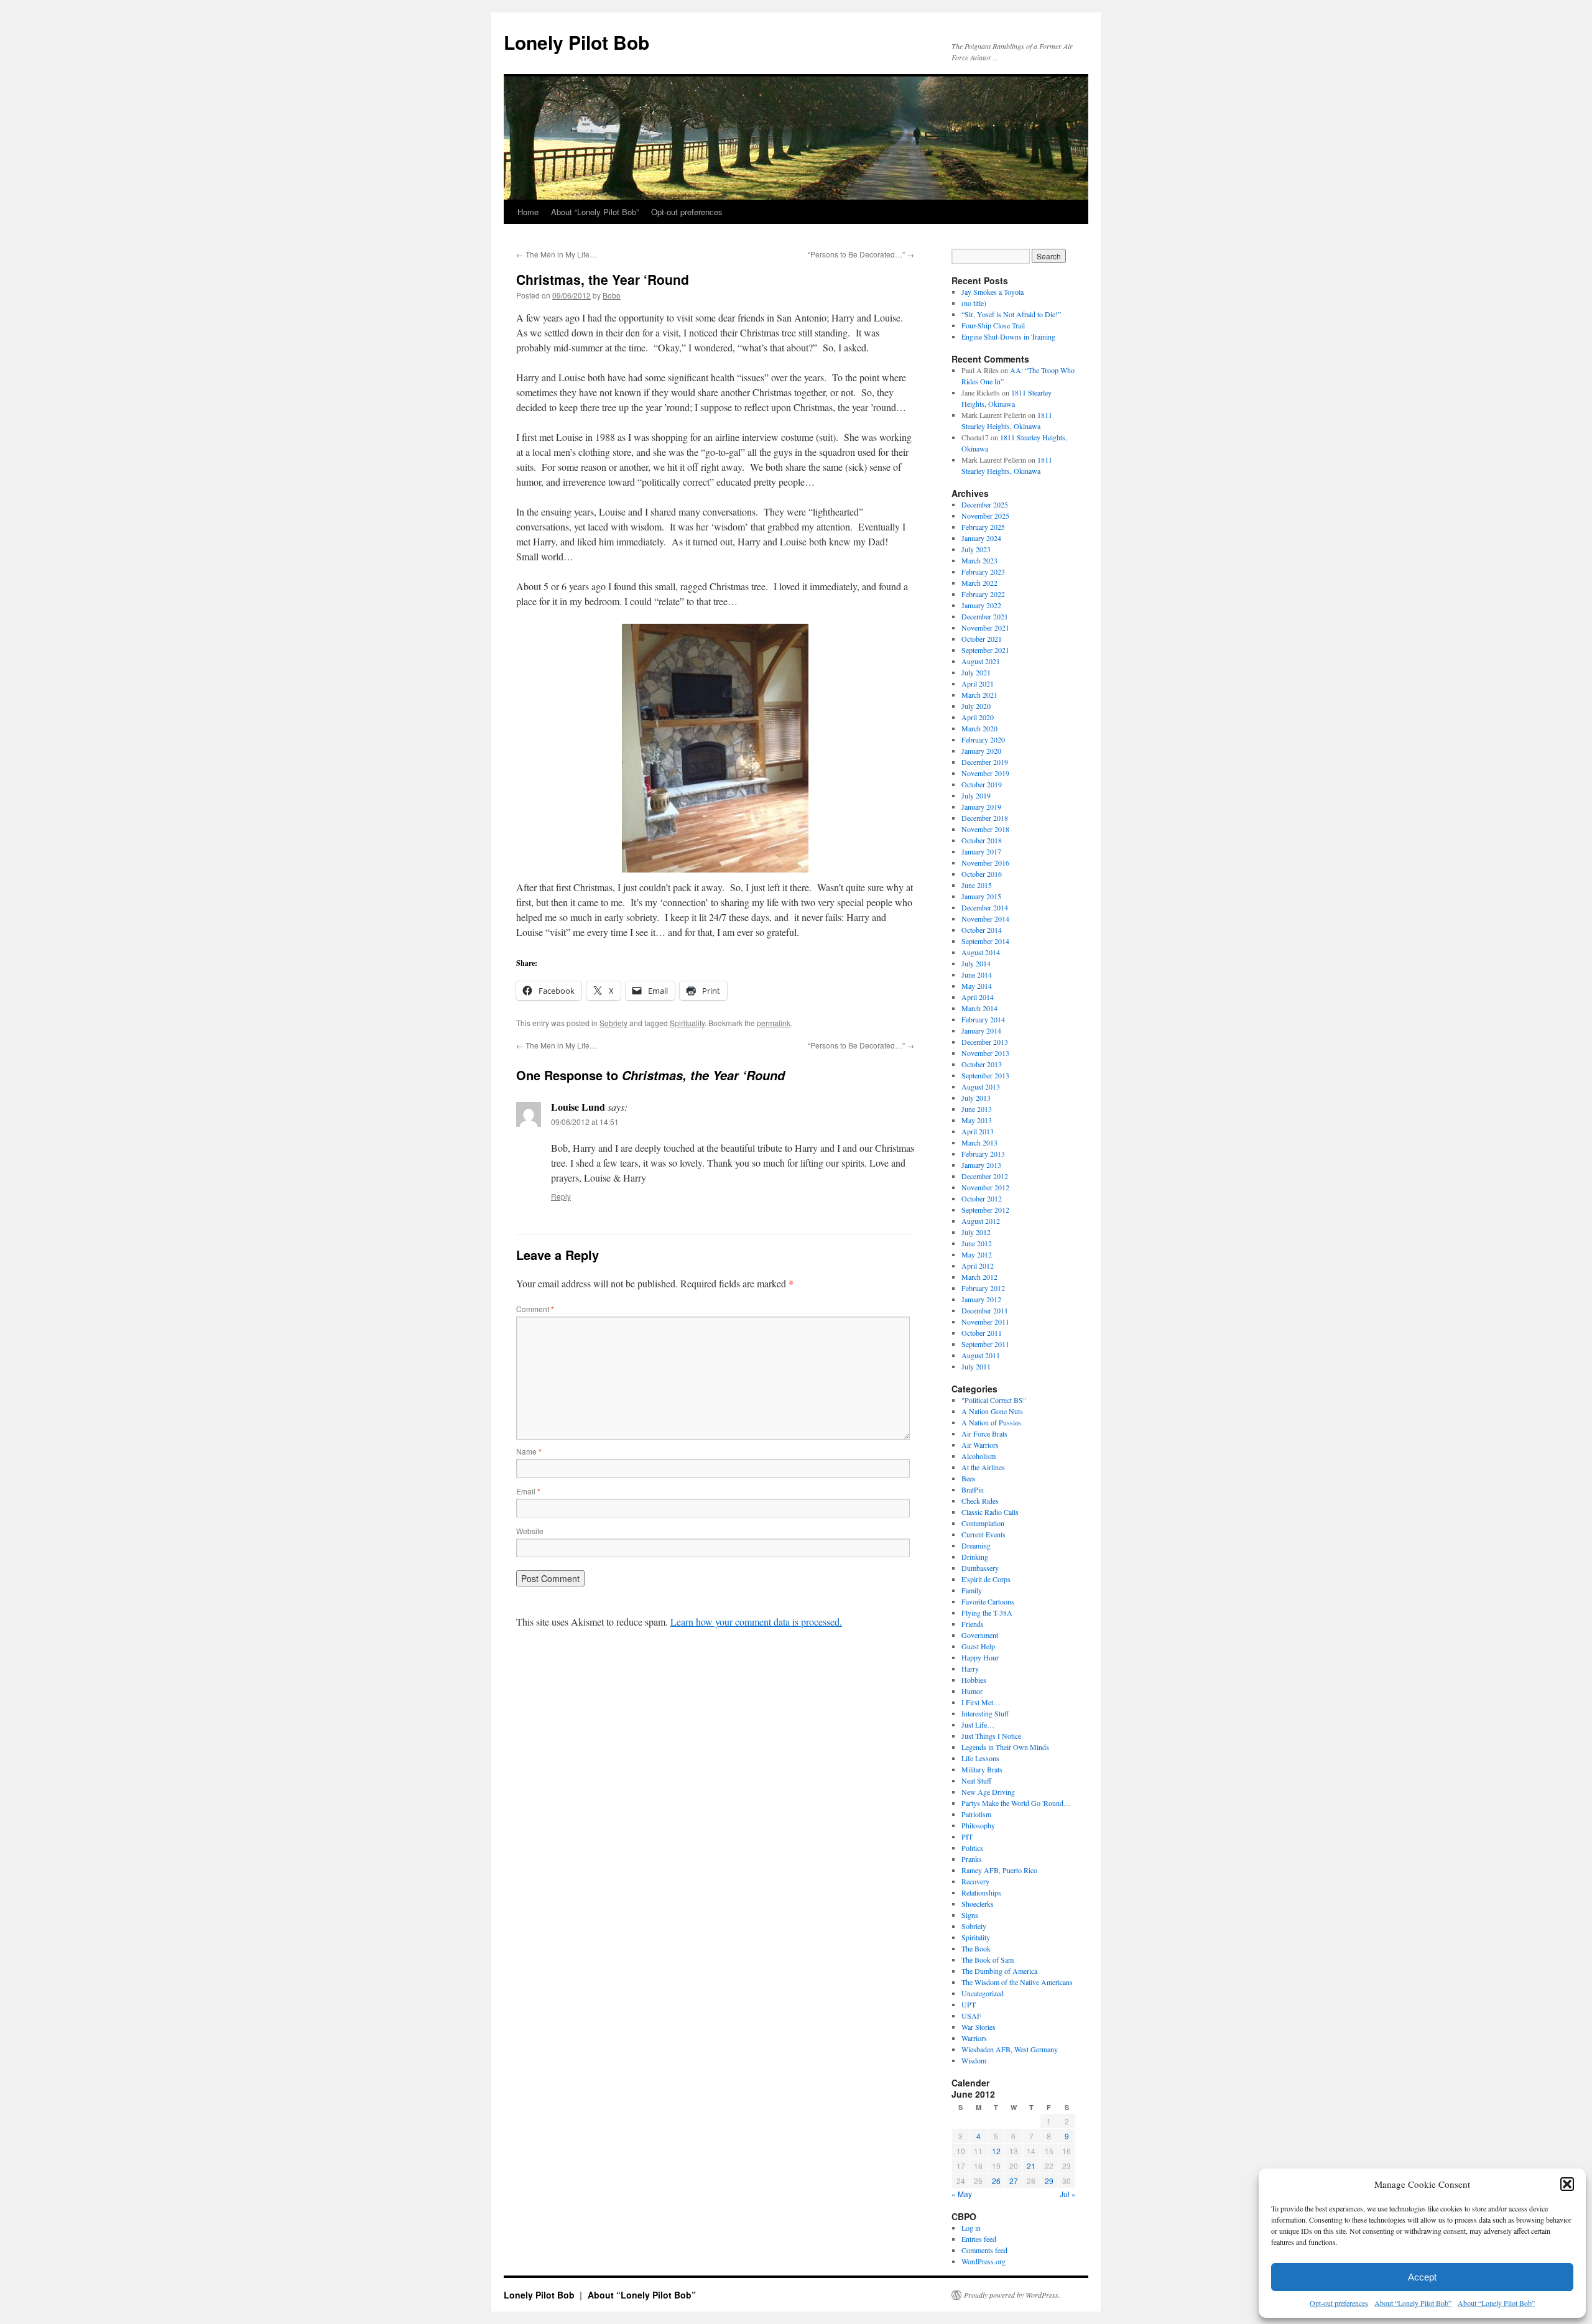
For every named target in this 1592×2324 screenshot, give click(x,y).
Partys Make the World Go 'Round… (1016, 1803)
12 (996, 2151)
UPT (969, 2004)
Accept (1422, 2277)
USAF (971, 2016)
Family (972, 1590)
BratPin (973, 1489)
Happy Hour (980, 1657)
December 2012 (985, 1176)
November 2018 (985, 829)
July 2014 (976, 963)
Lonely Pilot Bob (576, 42)
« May (962, 2194)
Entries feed (979, 2239)
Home (528, 212)
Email (528, 1491)
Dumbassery (980, 1568)
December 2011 (985, 1310)
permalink (774, 1023)
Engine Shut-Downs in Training (1008, 336)
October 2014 (982, 930)
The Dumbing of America (999, 1971)
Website (530, 1531)
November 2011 (985, 1322)
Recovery (975, 1881)
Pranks (972, 1859)
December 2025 (985, 504)
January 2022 (981, 605)
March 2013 (979, 1142)
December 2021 (985, 616)
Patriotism (976, 1814)
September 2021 (985, 650)
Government (980, 1635)
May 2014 (977, 986)
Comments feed (984, 2250)
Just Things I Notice (991, 1736)
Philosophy (978, 1825)
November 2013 (985, 1053)
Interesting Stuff (985, 1713)
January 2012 (981, 1299)
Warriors (974, 2038)
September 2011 (985, 1344)
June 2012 (977, 1243)
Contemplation (983, 1523)
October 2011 (982, 1333)
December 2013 (985, 1042)
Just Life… (978, 1724)
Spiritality (976, 1937)
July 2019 (976, 795)
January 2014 (981, 1030)
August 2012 (981, 1221)
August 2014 (981, 952)
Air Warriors (980, 1445)
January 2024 (981, 538)
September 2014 (985, 941)
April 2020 (978, 717)
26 (996, 2181)
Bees (969, 1478)
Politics (972, 1848)
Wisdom (974, 2060)
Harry (970, 1669)
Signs (970, 1915)
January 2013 (981, 1165)
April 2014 (978, 997)
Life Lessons (980, 1758)
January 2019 (981, 807)
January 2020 (981, 751)
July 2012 (976, 1232)
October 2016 (982, 874)
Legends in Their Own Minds (1005, 1747)
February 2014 (983, 1019)
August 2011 (981, 1355)
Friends (973, 1624)
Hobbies (974, 1680)
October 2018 (982, 840)
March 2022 (979, 583)
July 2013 (976, 1098)
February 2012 (983, 1288)
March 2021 (979, 695)
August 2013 (981, 1086)
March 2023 (979, 560)
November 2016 (985, 863)
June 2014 (977, 975)
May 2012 (977, 1254)
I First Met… (981, 1702)
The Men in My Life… (557, 254)
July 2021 (976, 672)
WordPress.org (983, 2261)
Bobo (612, 295)
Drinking (975, 1557)
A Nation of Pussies (991, 1422)
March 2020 (979, 728)
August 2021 (981, 661)
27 (1014, 2181)
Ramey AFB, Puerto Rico (999, 1870)
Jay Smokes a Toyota (993, 292)
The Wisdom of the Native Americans (1017, 1982)
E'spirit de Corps (986, 1579)
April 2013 (978, 1131)
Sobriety (613, 1023)
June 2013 (977, 1109)
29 (1049, 2181)
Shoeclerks (978, 1904)
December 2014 (985, 907)
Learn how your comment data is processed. (756, 1622)
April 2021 (978, 683)
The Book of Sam (988, 1960)
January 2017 (981, 851)
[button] (1567, 2184)
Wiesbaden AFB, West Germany (1010, 2049)
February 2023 (983, 572)
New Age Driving (988, 1792)
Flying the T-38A (987, 1613)
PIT (967, 1836)
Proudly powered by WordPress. (1012, 2295)
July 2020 (976, 706)
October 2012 (982, 1198)
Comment (535, 1309)
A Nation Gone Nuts (992, 1411)
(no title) (974, 303)
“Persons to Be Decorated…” (861, 254)
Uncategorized (983, 1993)
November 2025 (985, 516)
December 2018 (985, 818)
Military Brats (982, 1769)
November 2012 (985, 1187)
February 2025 (983, 527)
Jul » (1068, 2194)
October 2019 (982, 784)
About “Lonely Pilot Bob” (1413, 2303)
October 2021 (982, 639)
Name (529, 1451)
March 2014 (979, 1008)
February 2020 (983, 739)
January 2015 (981, 896)
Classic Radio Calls (990, 1512)
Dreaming (976, 1545)
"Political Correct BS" (994, 1400)
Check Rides (980, 1501)
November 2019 (985, 773)
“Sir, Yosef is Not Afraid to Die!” (1011, 314)
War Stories (979, 2027)
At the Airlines (983, 1467)
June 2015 (977, 885)
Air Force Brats (984, 1433)
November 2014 (985, 919)
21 (1031, 2166)
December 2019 (985, 762)
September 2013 (985, 1075)
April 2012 (978, 1266)
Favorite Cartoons (988, 1601)
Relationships (981, 1892)
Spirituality (687, 1023)
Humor (972, 1691)
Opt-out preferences (1339, 2303)
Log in (971, 2228)
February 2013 (983, 1154)
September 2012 (985, 1210)
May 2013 (977, 1120)
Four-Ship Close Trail (993, 325)
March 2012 (979, 1277)
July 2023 (976, 549)
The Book (976, 1948)
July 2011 (976, 1366)
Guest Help (978, 1646)
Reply (561, 1196)
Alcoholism (979, 1456)
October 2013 (982, 1064)
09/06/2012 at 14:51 (585, 1122)
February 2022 (983, 594)
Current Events (983, 1534)
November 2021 (985, 627)
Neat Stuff (976, 1780)
